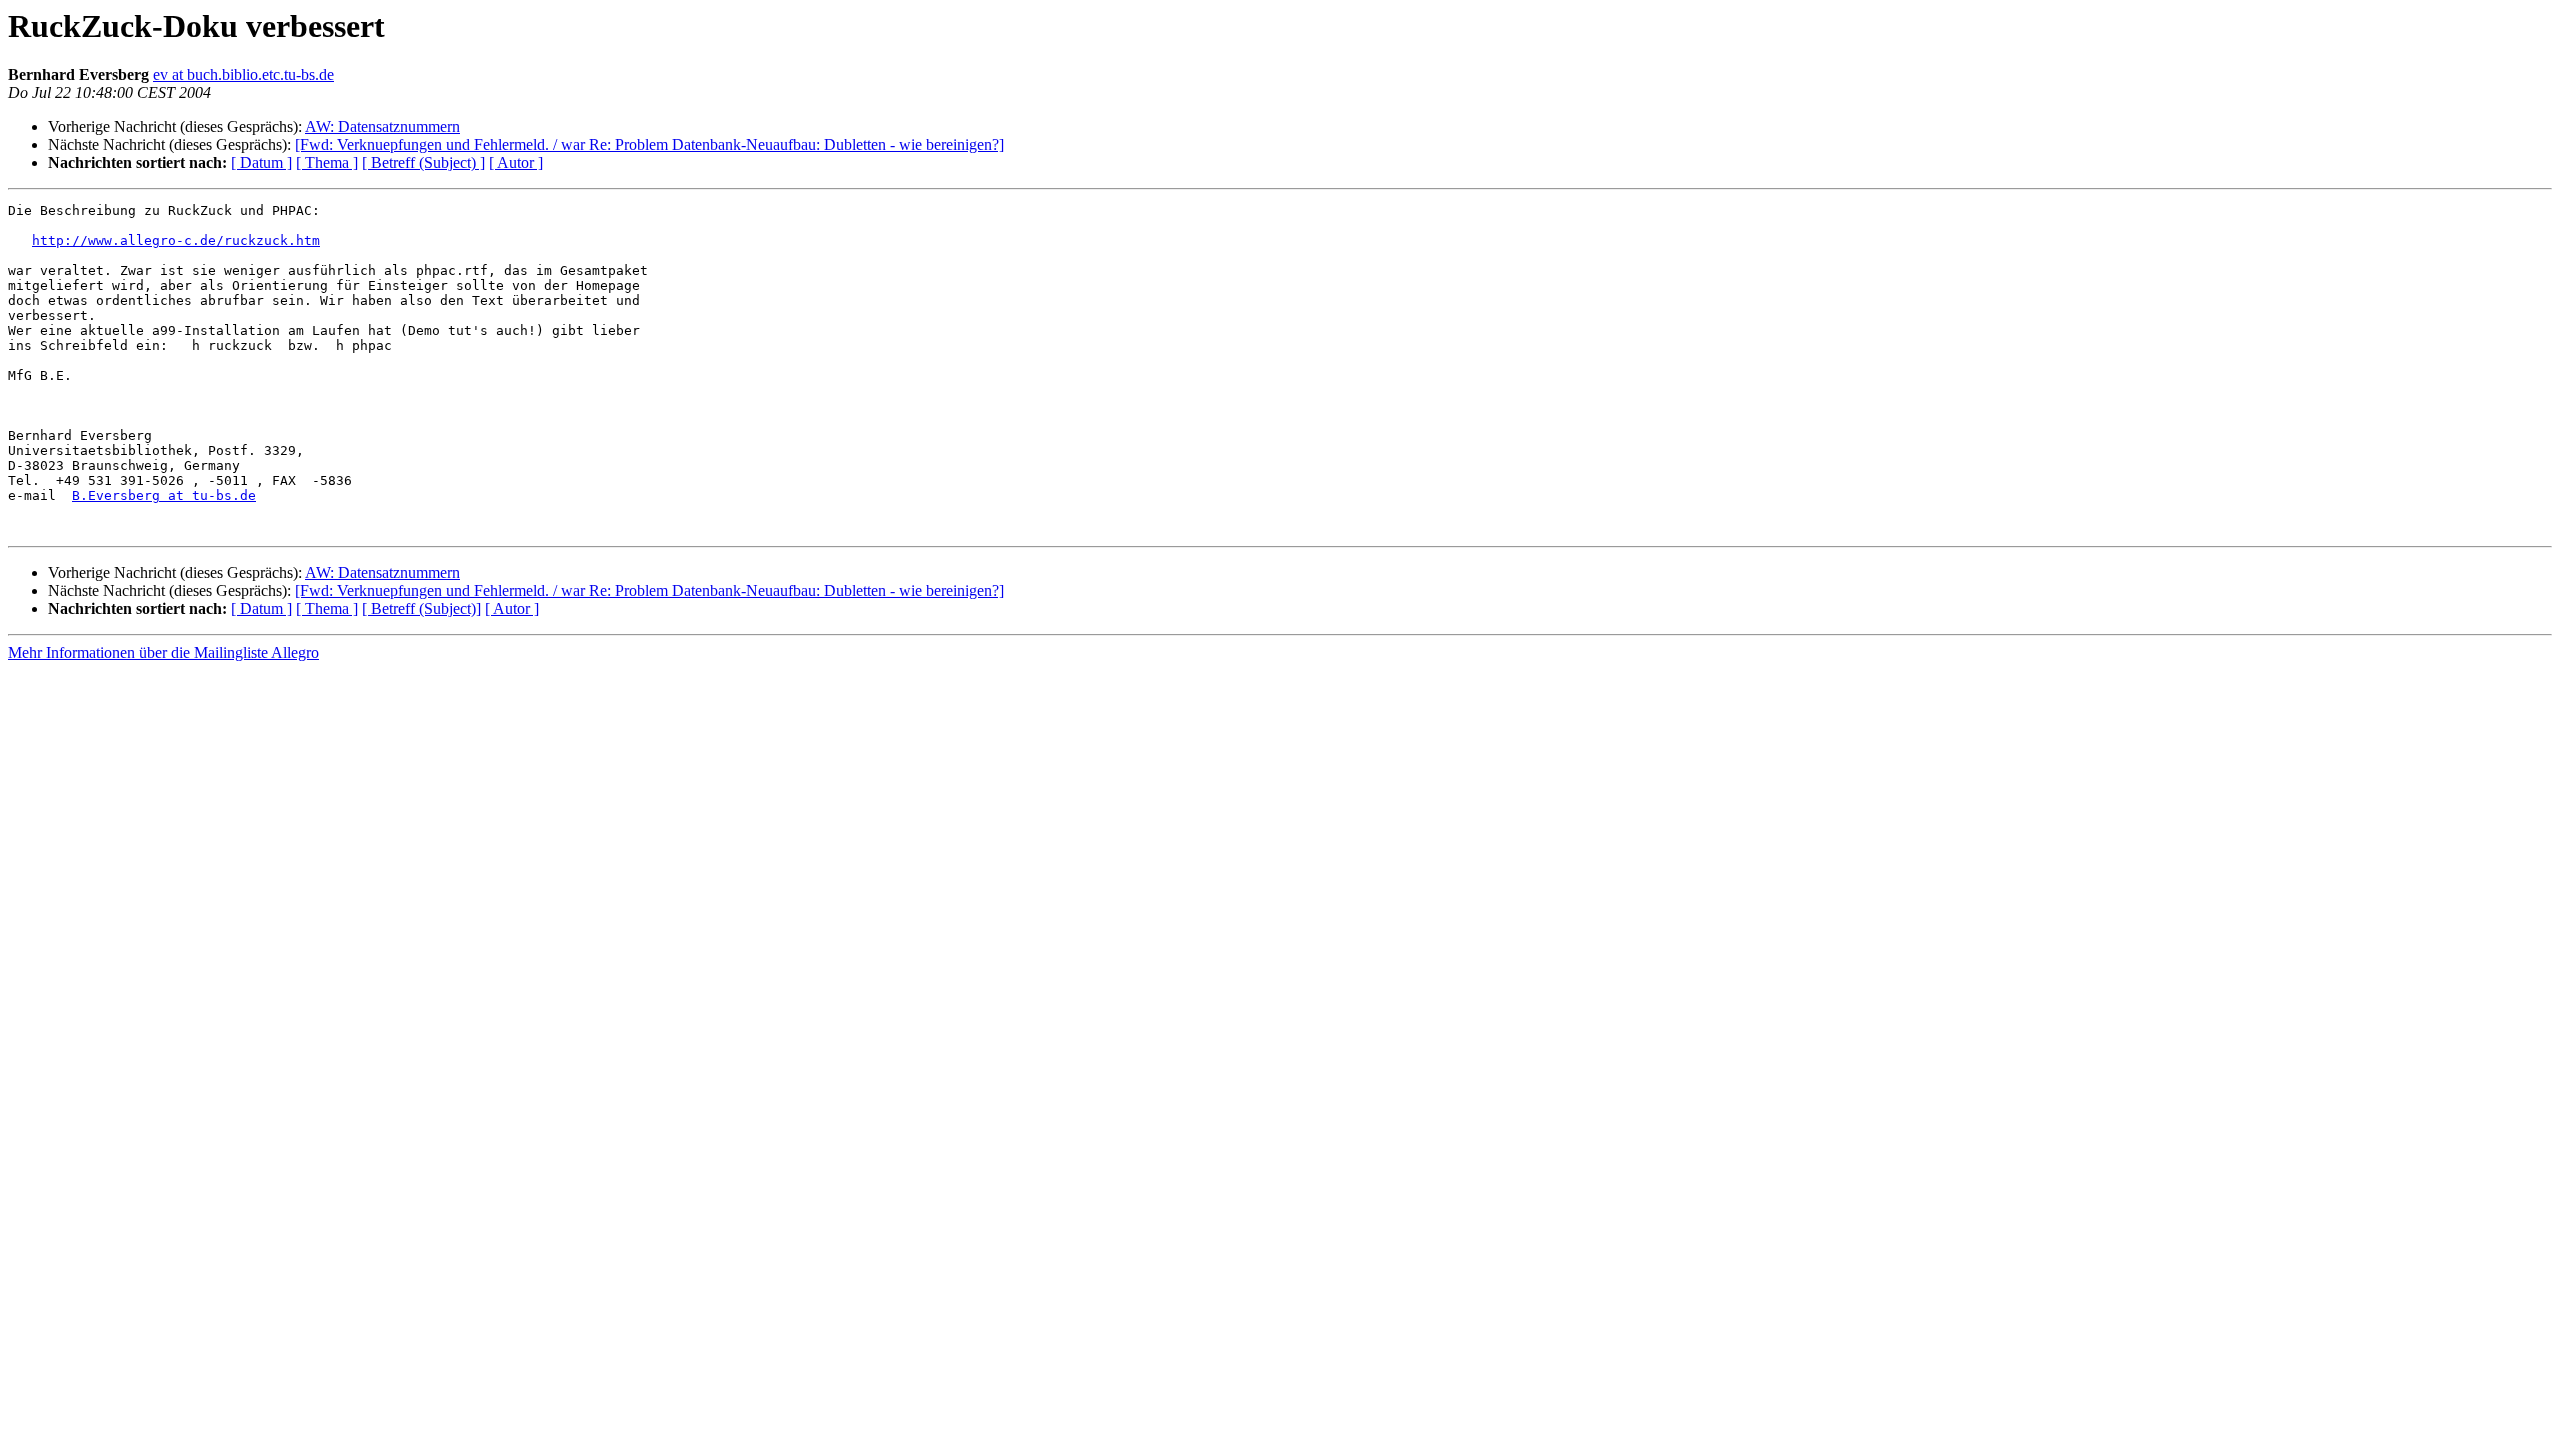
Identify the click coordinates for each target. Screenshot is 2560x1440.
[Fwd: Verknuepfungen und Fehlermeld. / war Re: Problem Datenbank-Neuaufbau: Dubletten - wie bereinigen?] (649, 144)
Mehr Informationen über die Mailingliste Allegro (163, 652)
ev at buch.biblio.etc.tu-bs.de (243, 74)
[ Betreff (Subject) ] (423, 162)
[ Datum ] (261, 162)
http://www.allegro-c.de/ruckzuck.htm (176, 240)
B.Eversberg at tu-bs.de (164, 495)
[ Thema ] (327, 162)
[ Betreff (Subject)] (421, 608)
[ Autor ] (516, 162)
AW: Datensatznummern (382, 126)
